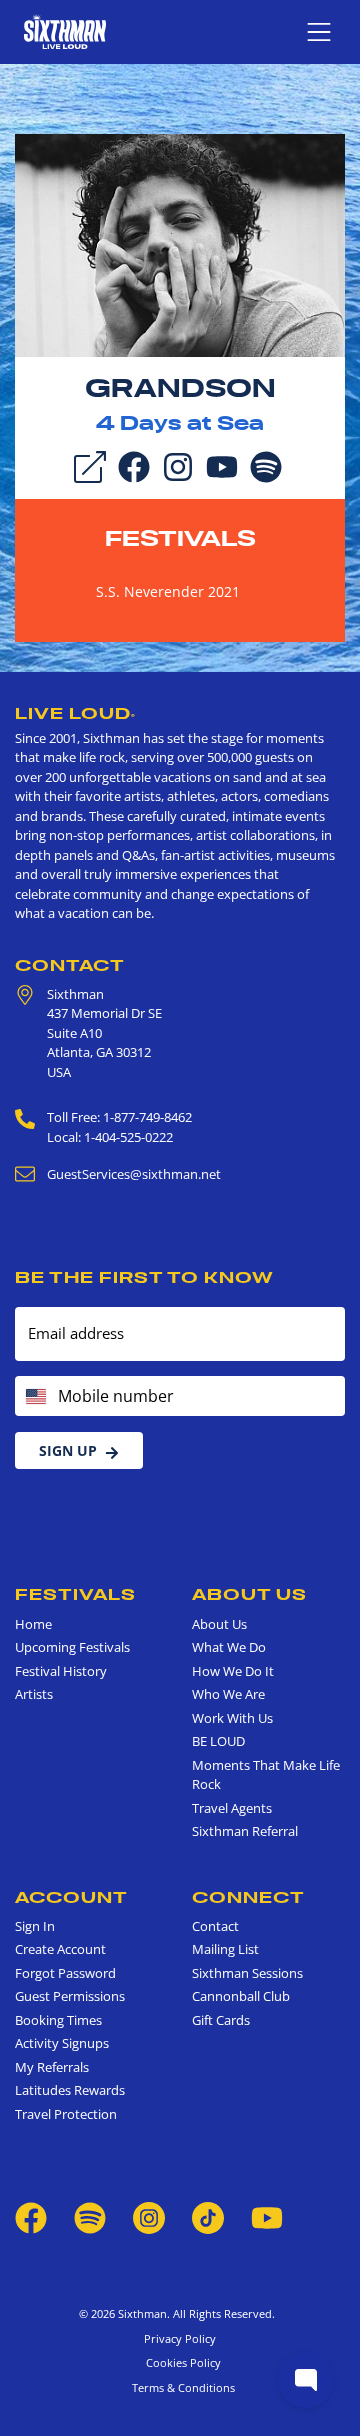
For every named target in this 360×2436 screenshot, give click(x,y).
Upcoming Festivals (72, 1647)
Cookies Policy (180, 2362)
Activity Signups (62, 2043)
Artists (34, 1694)
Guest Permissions (70, 1996)
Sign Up (68, 1450)
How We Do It (233, 1671)
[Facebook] (134, 465)
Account (71, 1897)
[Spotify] (266, 465)
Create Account (60, 1949)
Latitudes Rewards (70, 2090)
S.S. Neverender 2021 (168, 591)
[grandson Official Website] (180, 244)
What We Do (229, 1647)
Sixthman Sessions (247, 1973)
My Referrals (52, 2067)
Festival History (61, 1671)
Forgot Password (65, 1973)
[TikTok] (209, 2217)
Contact (70, 965)
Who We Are (228, 1694)
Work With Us (232, 1718)
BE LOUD (218, 1741)
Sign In (35, 1926)
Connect (248, 1897)
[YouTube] (222, 465)
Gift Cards (221, 2020)
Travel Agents (232, 1808)
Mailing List (225, 1949)
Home (33, 1624)
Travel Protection (66, 2114)
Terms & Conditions (180, 2387)
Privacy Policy (180, 2338)
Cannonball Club (241, 1996)
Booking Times (58, 2020)
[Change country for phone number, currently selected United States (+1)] (34, 1396)
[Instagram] (178, 465)
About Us (249, 1594)
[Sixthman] (65, 31)
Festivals (180, 538)
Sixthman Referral (245, 1831)
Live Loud (75, 713)
